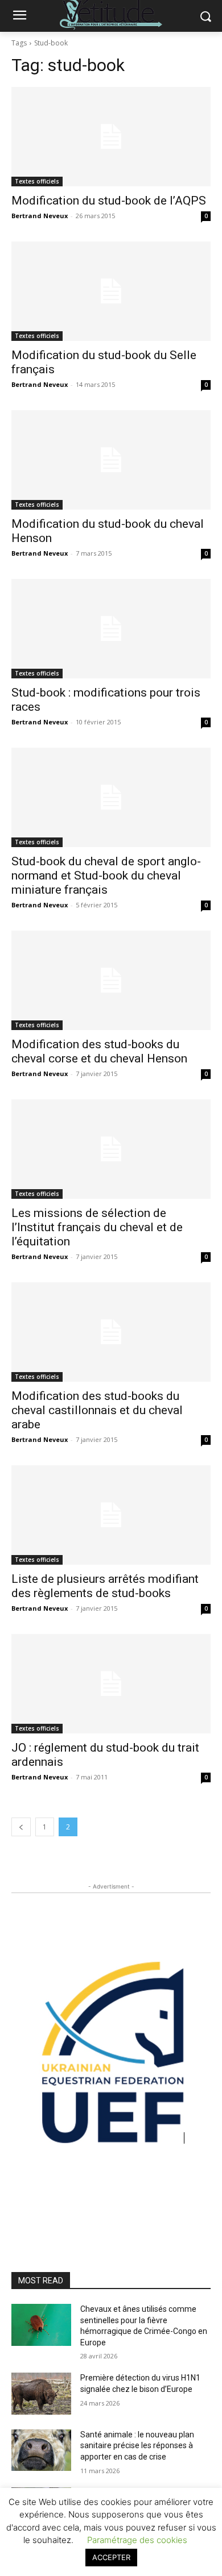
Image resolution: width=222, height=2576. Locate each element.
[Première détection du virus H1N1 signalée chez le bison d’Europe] (41, 2394)
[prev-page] (21, 1827)
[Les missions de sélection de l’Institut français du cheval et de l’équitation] (111, 1149)
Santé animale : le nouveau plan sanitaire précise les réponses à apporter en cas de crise (137, 2446)
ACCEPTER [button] (111, 2557)
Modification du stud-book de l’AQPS (109, 201)
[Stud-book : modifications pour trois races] (111, 629)
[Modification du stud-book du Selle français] (111, 291)
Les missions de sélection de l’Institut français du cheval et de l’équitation (97, 1227)
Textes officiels (37, 181)
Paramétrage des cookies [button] (137, 2540)
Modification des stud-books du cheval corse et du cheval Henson (99, 1051)
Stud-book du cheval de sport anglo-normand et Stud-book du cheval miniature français (106, 876)
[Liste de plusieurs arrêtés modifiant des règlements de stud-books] (111, 1515)
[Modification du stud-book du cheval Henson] (111, 460)
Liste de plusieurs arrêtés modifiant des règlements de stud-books (105, 1586)
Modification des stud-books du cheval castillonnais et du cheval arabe (97, 1410)
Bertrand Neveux (40, 216)
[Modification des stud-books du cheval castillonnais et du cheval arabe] (111, 1332)
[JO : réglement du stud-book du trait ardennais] (111, 1684)
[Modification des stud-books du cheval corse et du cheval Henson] (111, 980)
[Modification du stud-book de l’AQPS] (111, 137)
